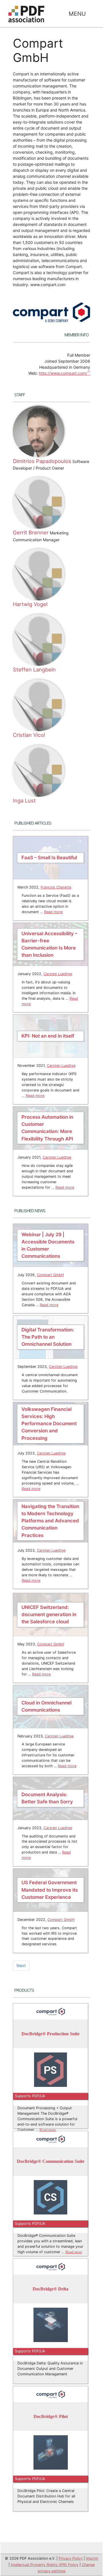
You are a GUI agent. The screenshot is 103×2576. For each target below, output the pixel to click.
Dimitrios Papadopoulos (42, 461)
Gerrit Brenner (31, 532)
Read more (53, 912)
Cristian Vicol (29, 735)
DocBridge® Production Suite (50, 2034)
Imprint (92, 2558)
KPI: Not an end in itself (48, 1036)
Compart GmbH (50, 1275)
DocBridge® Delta (50, 2289)
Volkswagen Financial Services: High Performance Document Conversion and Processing (49, 1424)
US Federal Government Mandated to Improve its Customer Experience (50, 1890)
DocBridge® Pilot (51, 2417)
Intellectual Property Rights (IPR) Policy (45, 2565)
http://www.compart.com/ (63, 373)
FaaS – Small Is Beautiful (49, 858)
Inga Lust (24, 800)
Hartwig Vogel (30, 604)
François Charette (56, 887)
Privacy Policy (71, 2558)
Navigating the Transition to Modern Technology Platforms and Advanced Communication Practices (50, 1521)
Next (21, 1965)
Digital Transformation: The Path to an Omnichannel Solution (48, 1337)
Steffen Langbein (34, 669)
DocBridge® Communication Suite (51, 2162)
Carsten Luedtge (58, 974)
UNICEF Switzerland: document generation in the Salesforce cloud (49, 1614)
